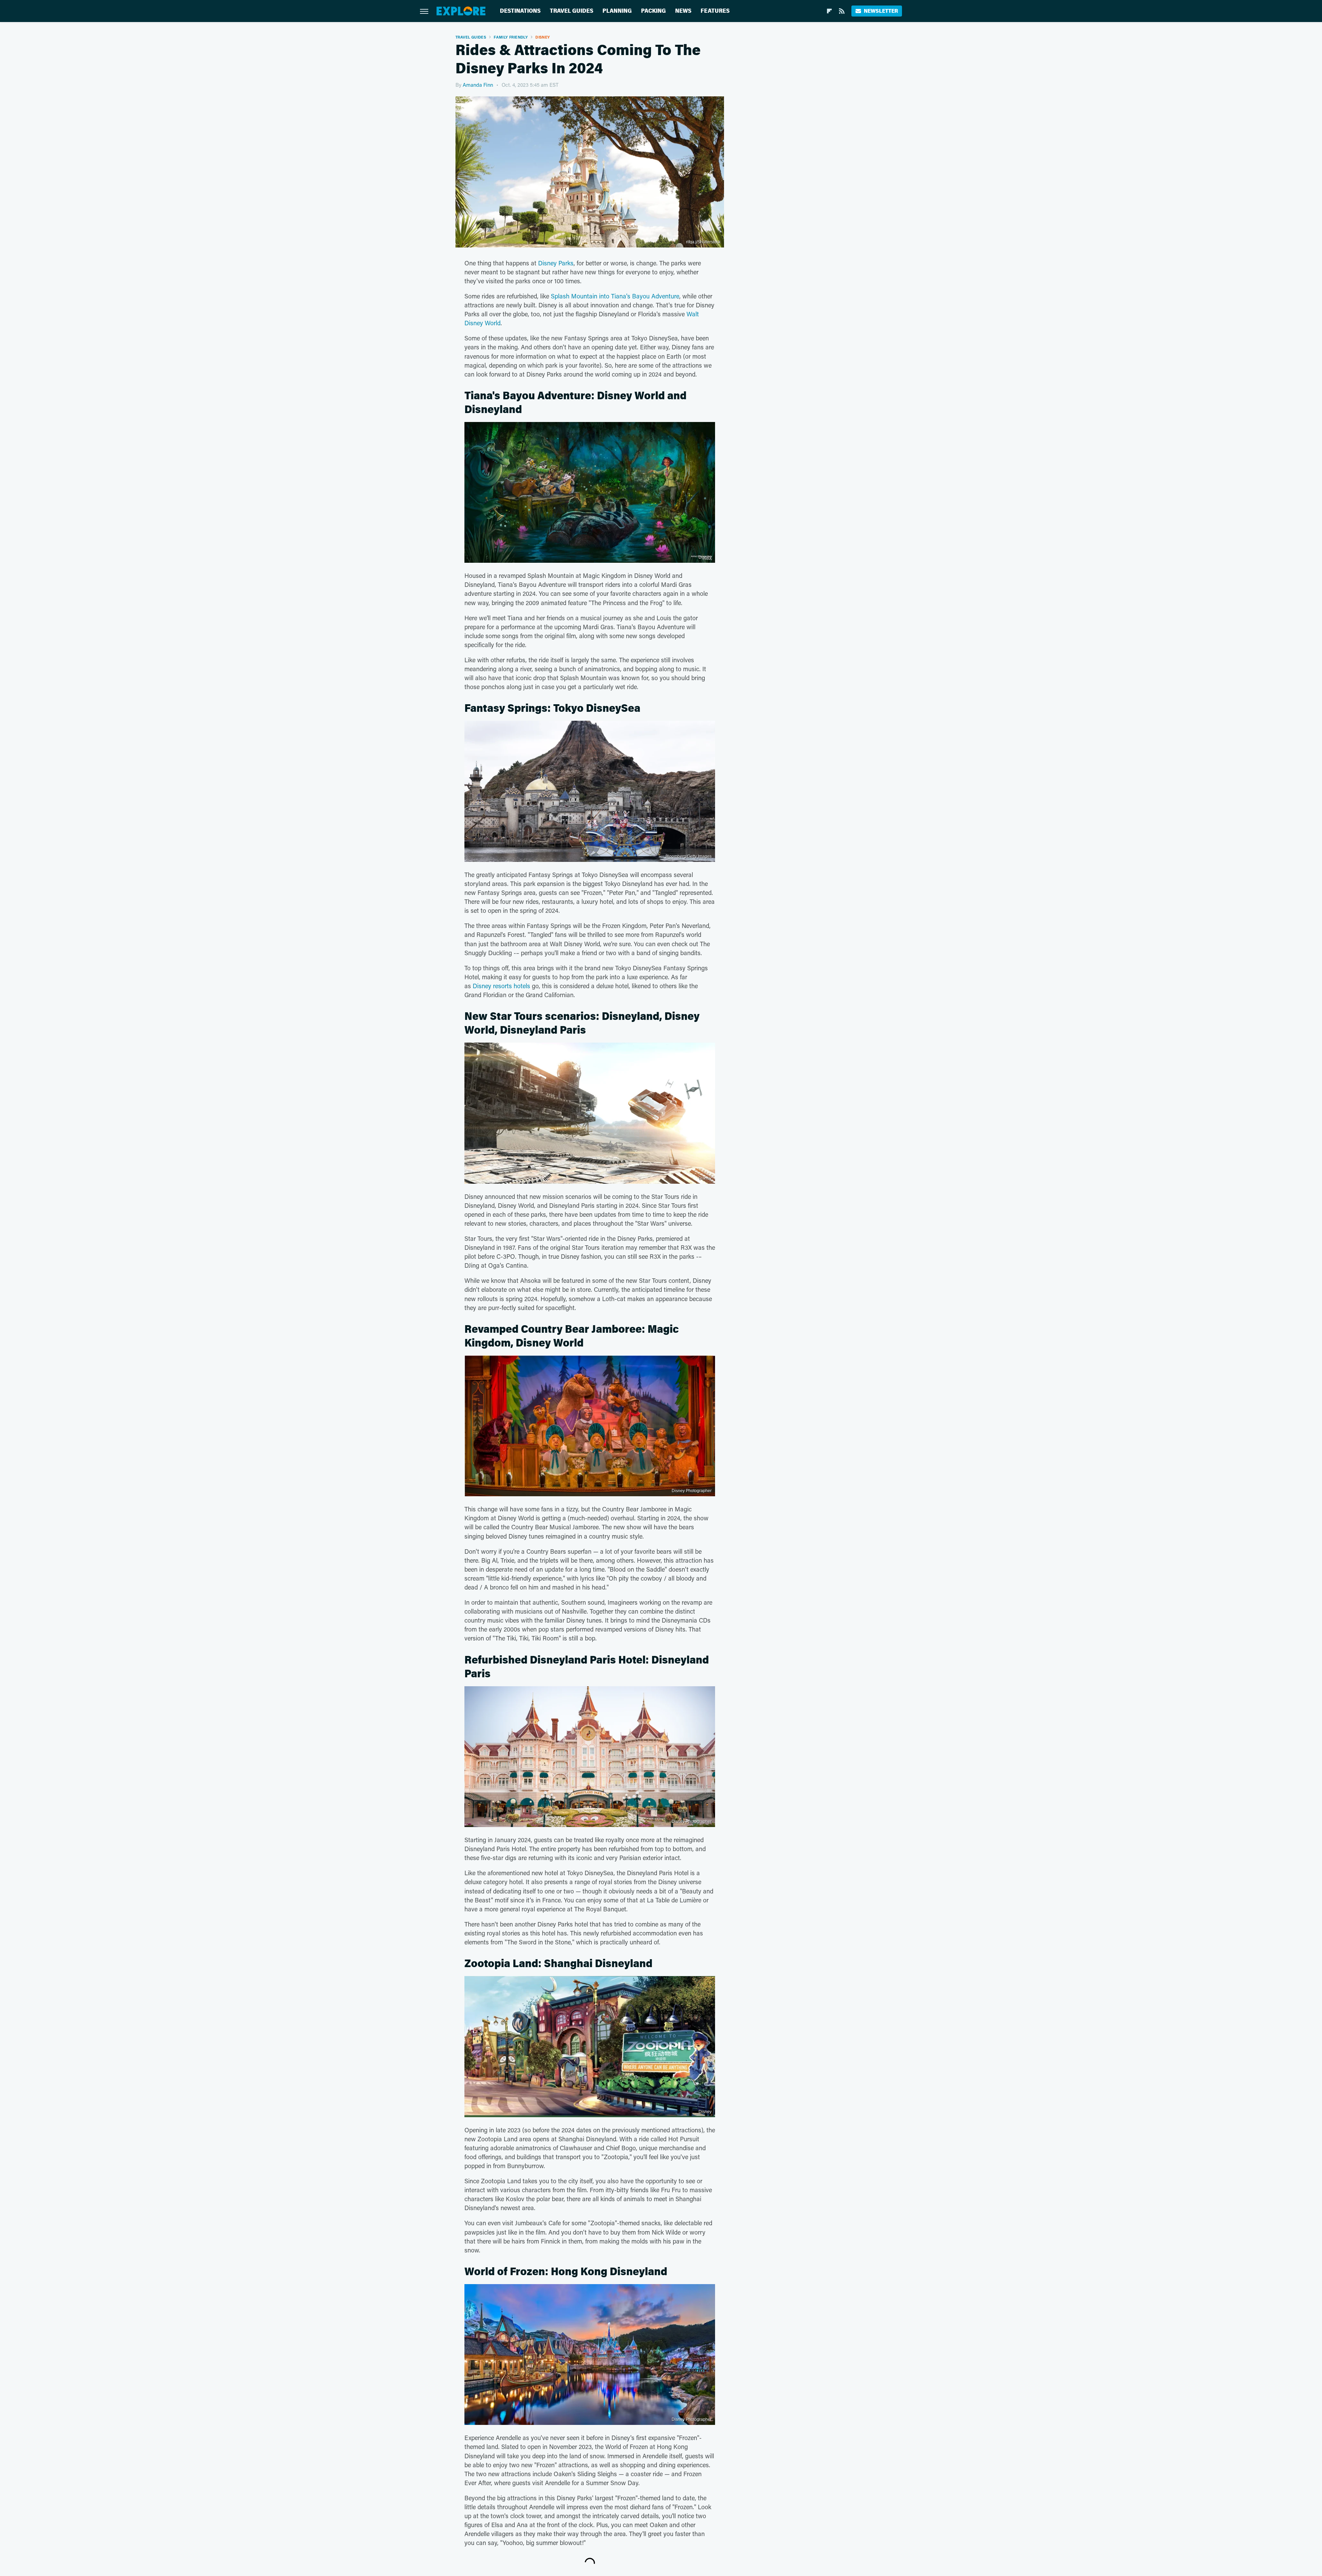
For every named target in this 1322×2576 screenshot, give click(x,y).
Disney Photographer (692, 1491)
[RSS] (842, 11)
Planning (617, 11)
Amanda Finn (478, 85)
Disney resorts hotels (501, 986)
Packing (653, 11)
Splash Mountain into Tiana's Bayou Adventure (615, 296)
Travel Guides (571, 11)
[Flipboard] (829, 11)
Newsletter (881, 11)
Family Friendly (511, 37)
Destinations (520, 11)
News (683, 11)
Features (715, 11)
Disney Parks (556, 263)
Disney (543, 37)
